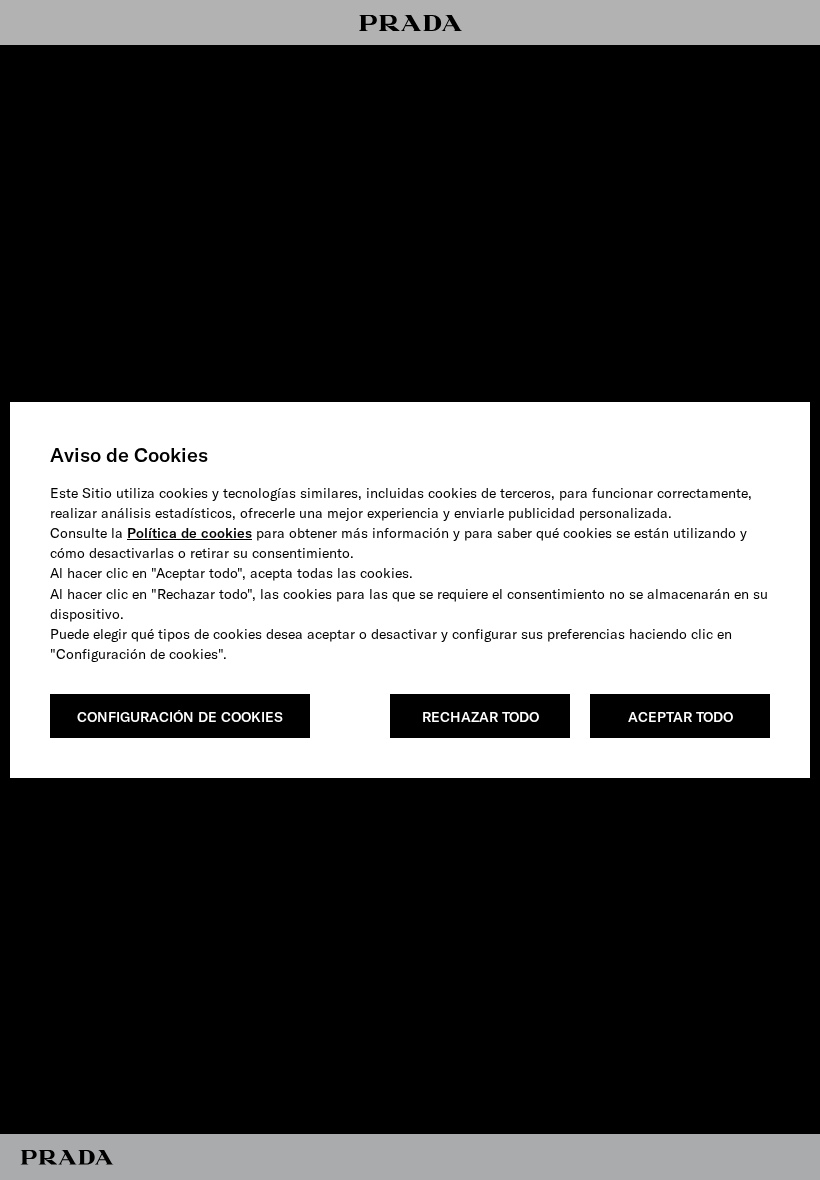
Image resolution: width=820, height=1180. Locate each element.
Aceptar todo (680, 717)
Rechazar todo (480, 717)
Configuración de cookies (180, 717)
